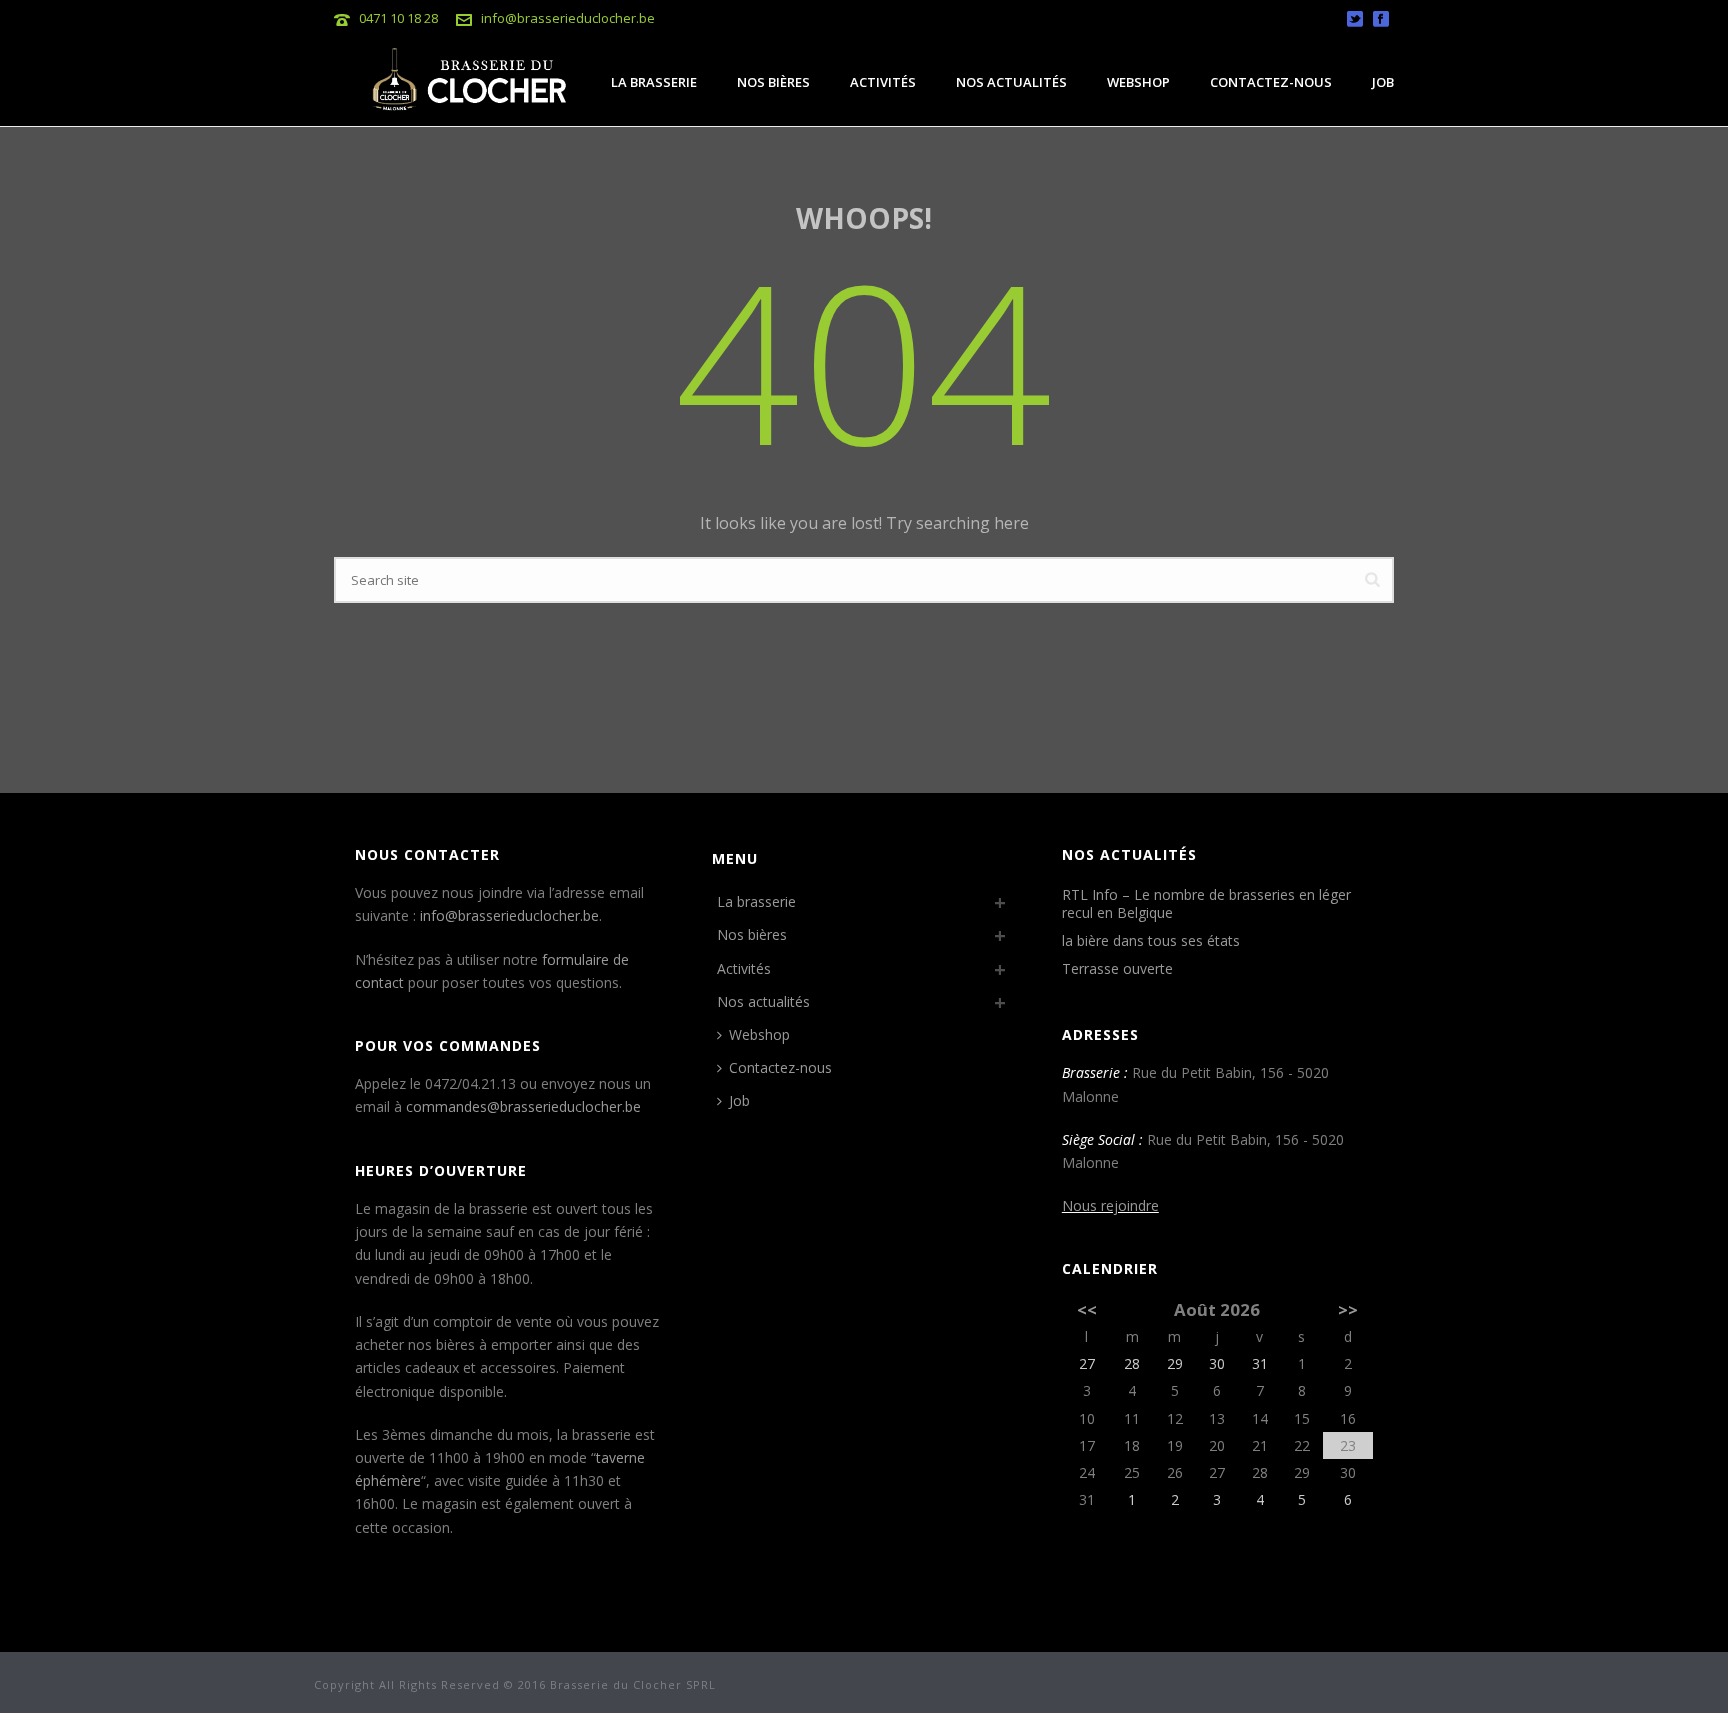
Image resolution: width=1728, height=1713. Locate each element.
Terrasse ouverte (1117, 969)
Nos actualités (1011, 82)
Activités (883, 82)
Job (1383, 82)
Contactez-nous (1271, 82)
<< (1087, 1309)
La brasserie (654, 82)
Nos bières (773, 82)
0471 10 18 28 (398, 18)
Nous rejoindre (1110, 1205)
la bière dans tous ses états (1151, 941)
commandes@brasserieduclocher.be (523, 1106)
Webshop (1138, 82)
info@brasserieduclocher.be (568, 18)
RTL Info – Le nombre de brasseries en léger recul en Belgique (1206, 904)
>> (1348, 1309)
